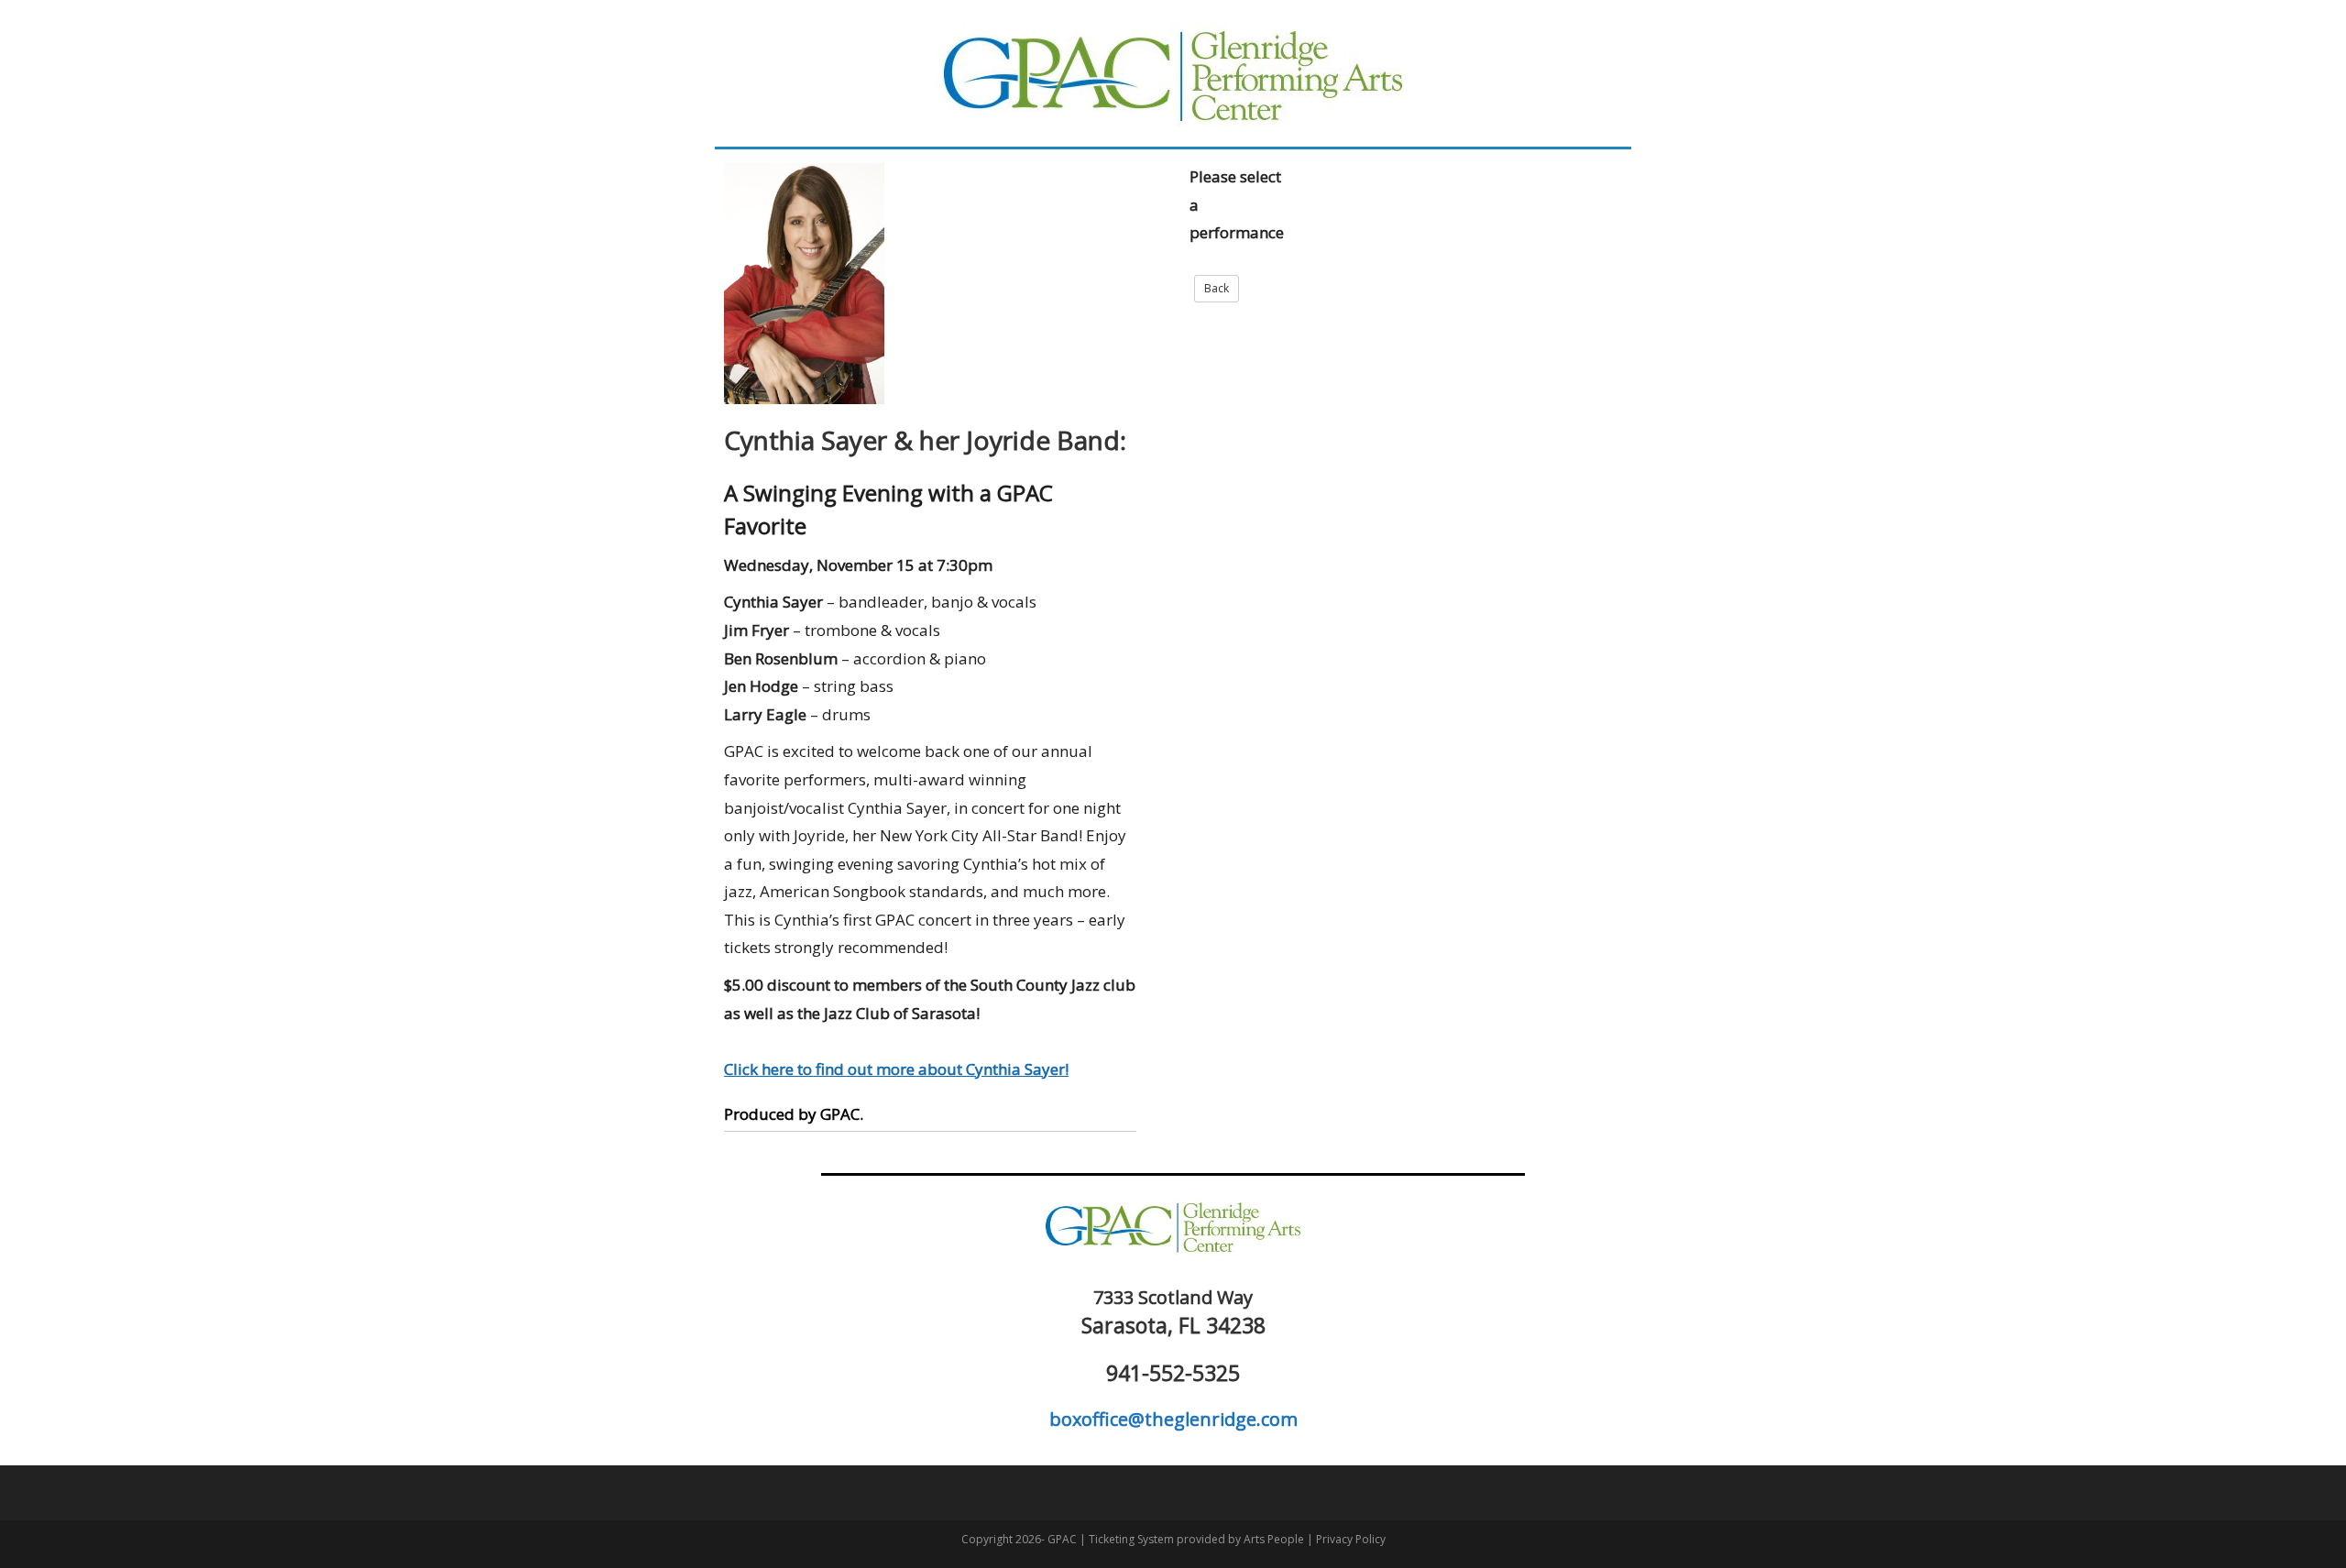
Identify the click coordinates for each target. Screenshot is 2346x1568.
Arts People (1274, 1539)
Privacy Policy (1351, 1539)
